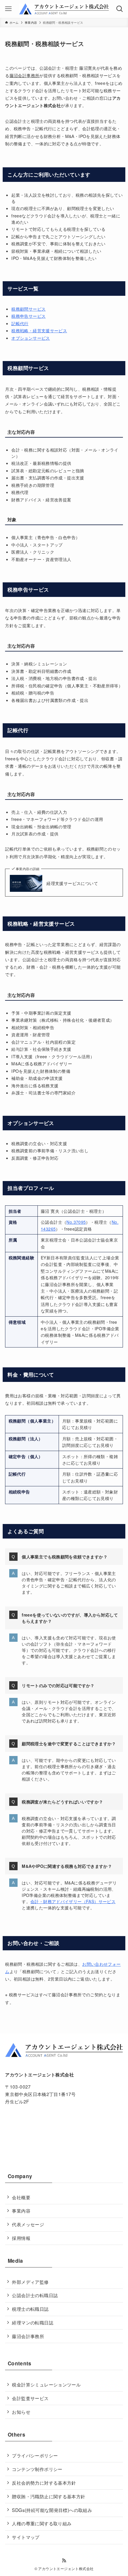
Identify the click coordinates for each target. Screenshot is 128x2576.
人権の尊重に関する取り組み (42, 2523)
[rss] (64, 2561)
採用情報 (21, 2238)
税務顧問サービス (28, 309)
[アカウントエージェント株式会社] (64, 9)
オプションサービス (31, 338)
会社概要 (21, 2197)
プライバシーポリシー (35, 2455)
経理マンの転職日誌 (32, 2322)
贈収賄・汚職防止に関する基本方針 (49, 2496)
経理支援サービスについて (72, 883)
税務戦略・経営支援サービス (39, 330)
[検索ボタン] (120, 9)
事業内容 (21, 2211)
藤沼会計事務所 (28, 2336)
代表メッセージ (28, 2224)
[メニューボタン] (8, 9)
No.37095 (76, 1222)
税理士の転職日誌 (30, 2309)
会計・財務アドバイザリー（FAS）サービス (73, 1901)
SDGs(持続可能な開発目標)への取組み (52, 2510)
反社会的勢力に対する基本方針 (44, 2483)
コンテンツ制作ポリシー (37, 2469)
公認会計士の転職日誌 (35, 2295)
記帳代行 (20, 323)
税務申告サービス (28, 316)
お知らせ (21, 2412)
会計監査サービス (30, 2398)
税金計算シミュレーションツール (46, 2384)
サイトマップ (26, 2537)
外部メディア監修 (30, 2282)
